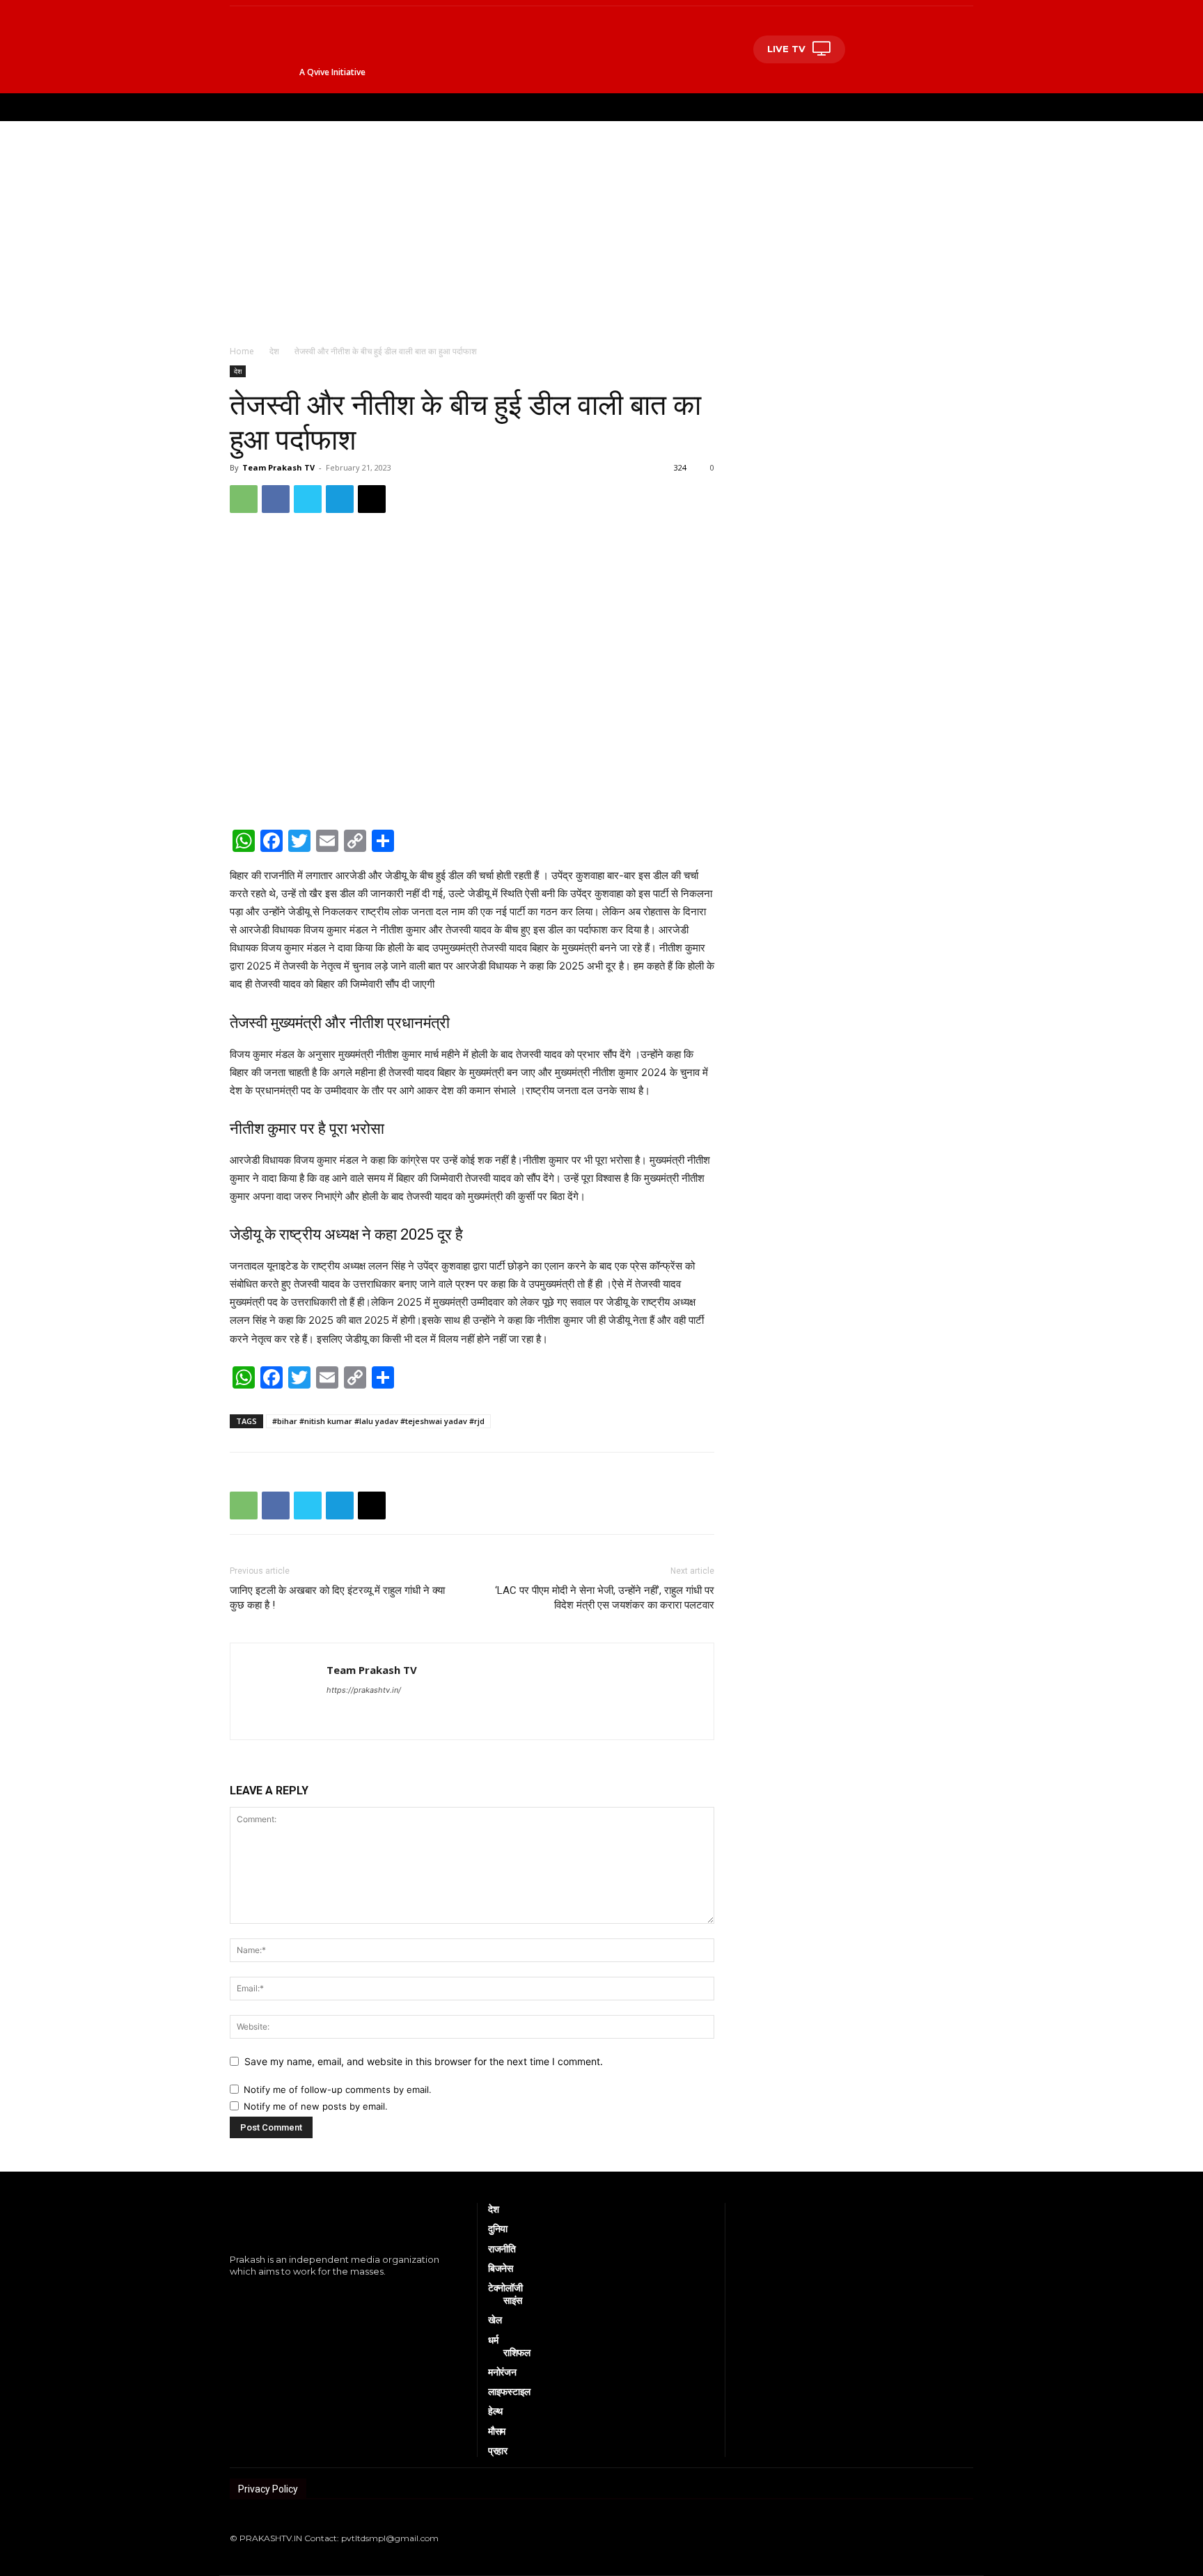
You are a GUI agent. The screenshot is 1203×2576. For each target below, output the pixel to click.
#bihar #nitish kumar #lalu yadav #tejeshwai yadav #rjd (378, 1421)
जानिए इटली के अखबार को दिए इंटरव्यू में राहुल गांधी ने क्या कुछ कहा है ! (337, 1598)
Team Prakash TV (278, 467)
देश (274, 351)
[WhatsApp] (244, 499)
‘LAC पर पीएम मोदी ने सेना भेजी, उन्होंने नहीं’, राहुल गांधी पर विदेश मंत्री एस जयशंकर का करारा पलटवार (605, 1598)
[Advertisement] (601, 226)
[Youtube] (296, 2295)
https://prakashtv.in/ (364, 1690)
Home (242, 351)
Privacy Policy (268, 2489)
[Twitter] (308, 499)
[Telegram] (340, 499)
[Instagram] (253, 2295)
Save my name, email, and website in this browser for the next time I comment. (424, 2061)
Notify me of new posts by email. (316, 2106)
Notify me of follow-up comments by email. (338, 2089)
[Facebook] (276, 499)
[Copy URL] (372, 499)
